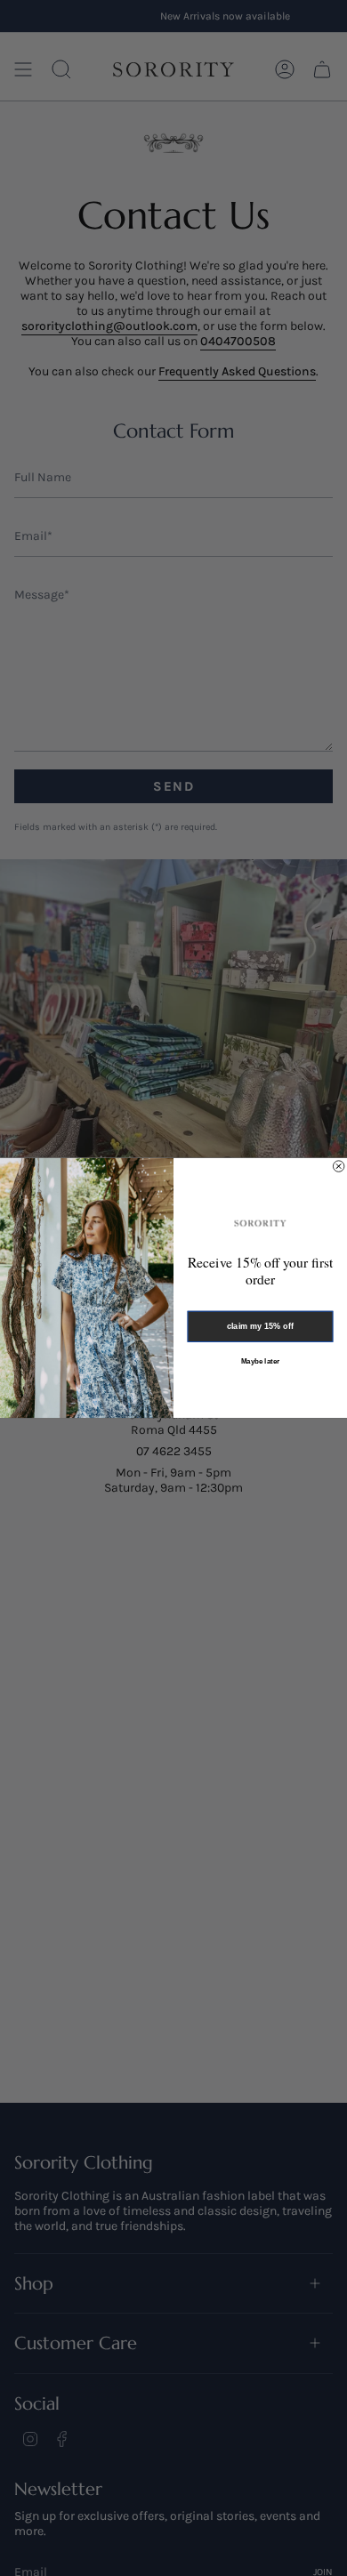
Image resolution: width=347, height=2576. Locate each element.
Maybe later (260, 1361)
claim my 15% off (261, 1327)
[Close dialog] (338, 1166)
